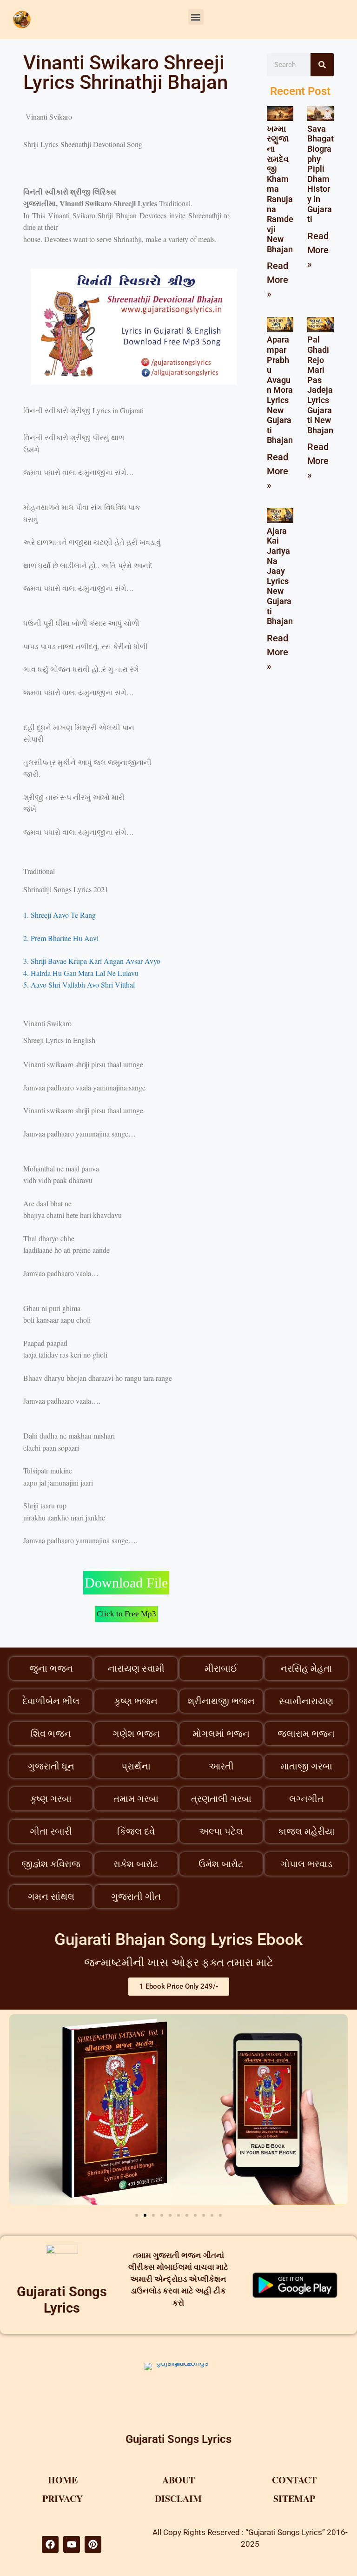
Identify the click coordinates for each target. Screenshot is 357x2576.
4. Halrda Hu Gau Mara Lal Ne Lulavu (81, 973)
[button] (196, 17)
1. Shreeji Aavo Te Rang (59, 915)
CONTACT (294, 2480)
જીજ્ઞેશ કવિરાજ (51, 1864)
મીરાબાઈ (221, 1668)
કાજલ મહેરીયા (306, 1831)
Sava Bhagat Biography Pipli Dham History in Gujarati (321, 174)
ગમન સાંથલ (51, 1897)
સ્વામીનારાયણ (306, 1701)
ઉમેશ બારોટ (221, 1864)
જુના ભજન (51, 1668)
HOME (63, 2480)
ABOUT (178, 2480)
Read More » (278, 280)
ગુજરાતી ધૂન (51, 1766)
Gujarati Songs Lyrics (62, 2300)
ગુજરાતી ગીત (136, 1897)
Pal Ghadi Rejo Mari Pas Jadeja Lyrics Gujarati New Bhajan (320, 385)
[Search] (322, 65)
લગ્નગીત (306, 1799)
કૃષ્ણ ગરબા (51, 1799)
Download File (126, 1583)
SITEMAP (294, 2499)
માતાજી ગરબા (306, 1766)
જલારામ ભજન (306, 1734)
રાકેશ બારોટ (136, 1864)
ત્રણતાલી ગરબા (221, 1799)
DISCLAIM (178, 2499)
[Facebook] (50, 2544)
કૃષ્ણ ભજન (136, 1701)
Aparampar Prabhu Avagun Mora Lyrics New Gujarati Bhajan (280, 390)
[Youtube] (72, 2544)
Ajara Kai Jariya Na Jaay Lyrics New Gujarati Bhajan (280, 576)
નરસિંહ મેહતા (306, 1668)
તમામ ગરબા (136, 1799)
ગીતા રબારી (51, 1831)
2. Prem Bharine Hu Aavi (61, 938)
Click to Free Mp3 (126, 1614)
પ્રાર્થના (136, 1766)
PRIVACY (63, 2499)
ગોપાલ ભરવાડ (306, 1864)
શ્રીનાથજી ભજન (221, 1701)
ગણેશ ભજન (136, 1734)
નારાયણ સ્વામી (136, 1668)
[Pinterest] (93, 2544)
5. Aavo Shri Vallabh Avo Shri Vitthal (80, 985)
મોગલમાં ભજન (221, 1734)
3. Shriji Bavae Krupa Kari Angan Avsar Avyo (92, 961)
